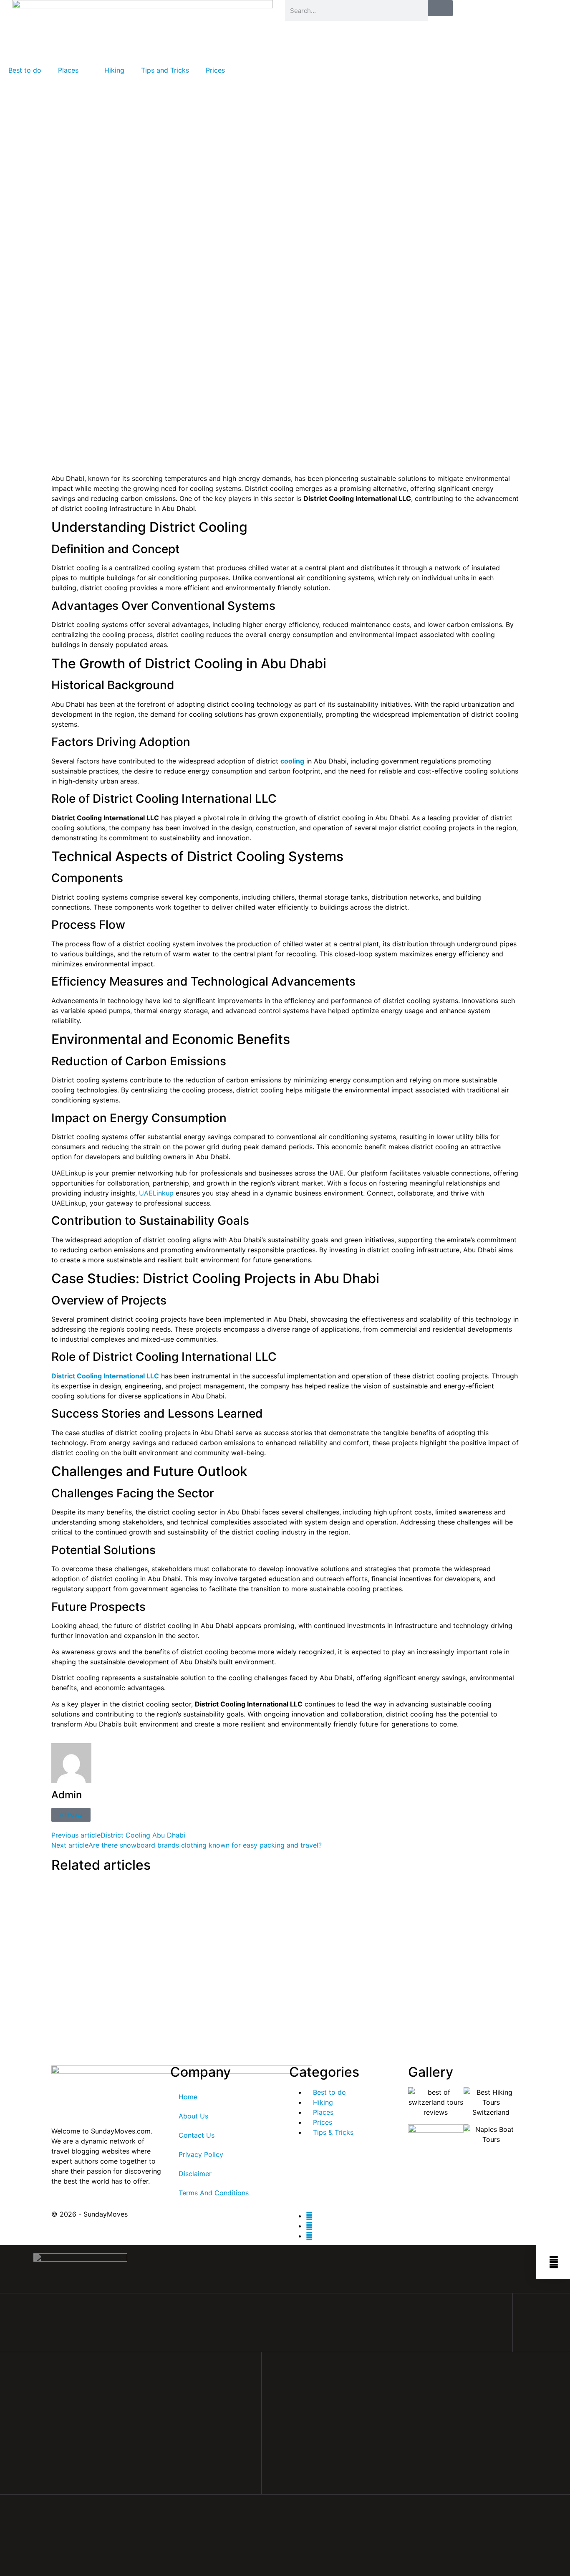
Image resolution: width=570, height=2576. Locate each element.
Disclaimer (195, 2174)
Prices (215, 70)
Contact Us (197, 2135)
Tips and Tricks (165, 70)
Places (68, 70)
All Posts (71, 1815)
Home (188, 2097)
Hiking (114, 70)
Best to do (25, 70)
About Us (193, 2116)
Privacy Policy (201, 2154)
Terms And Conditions (214, 2193)
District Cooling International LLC (105, 1376)
